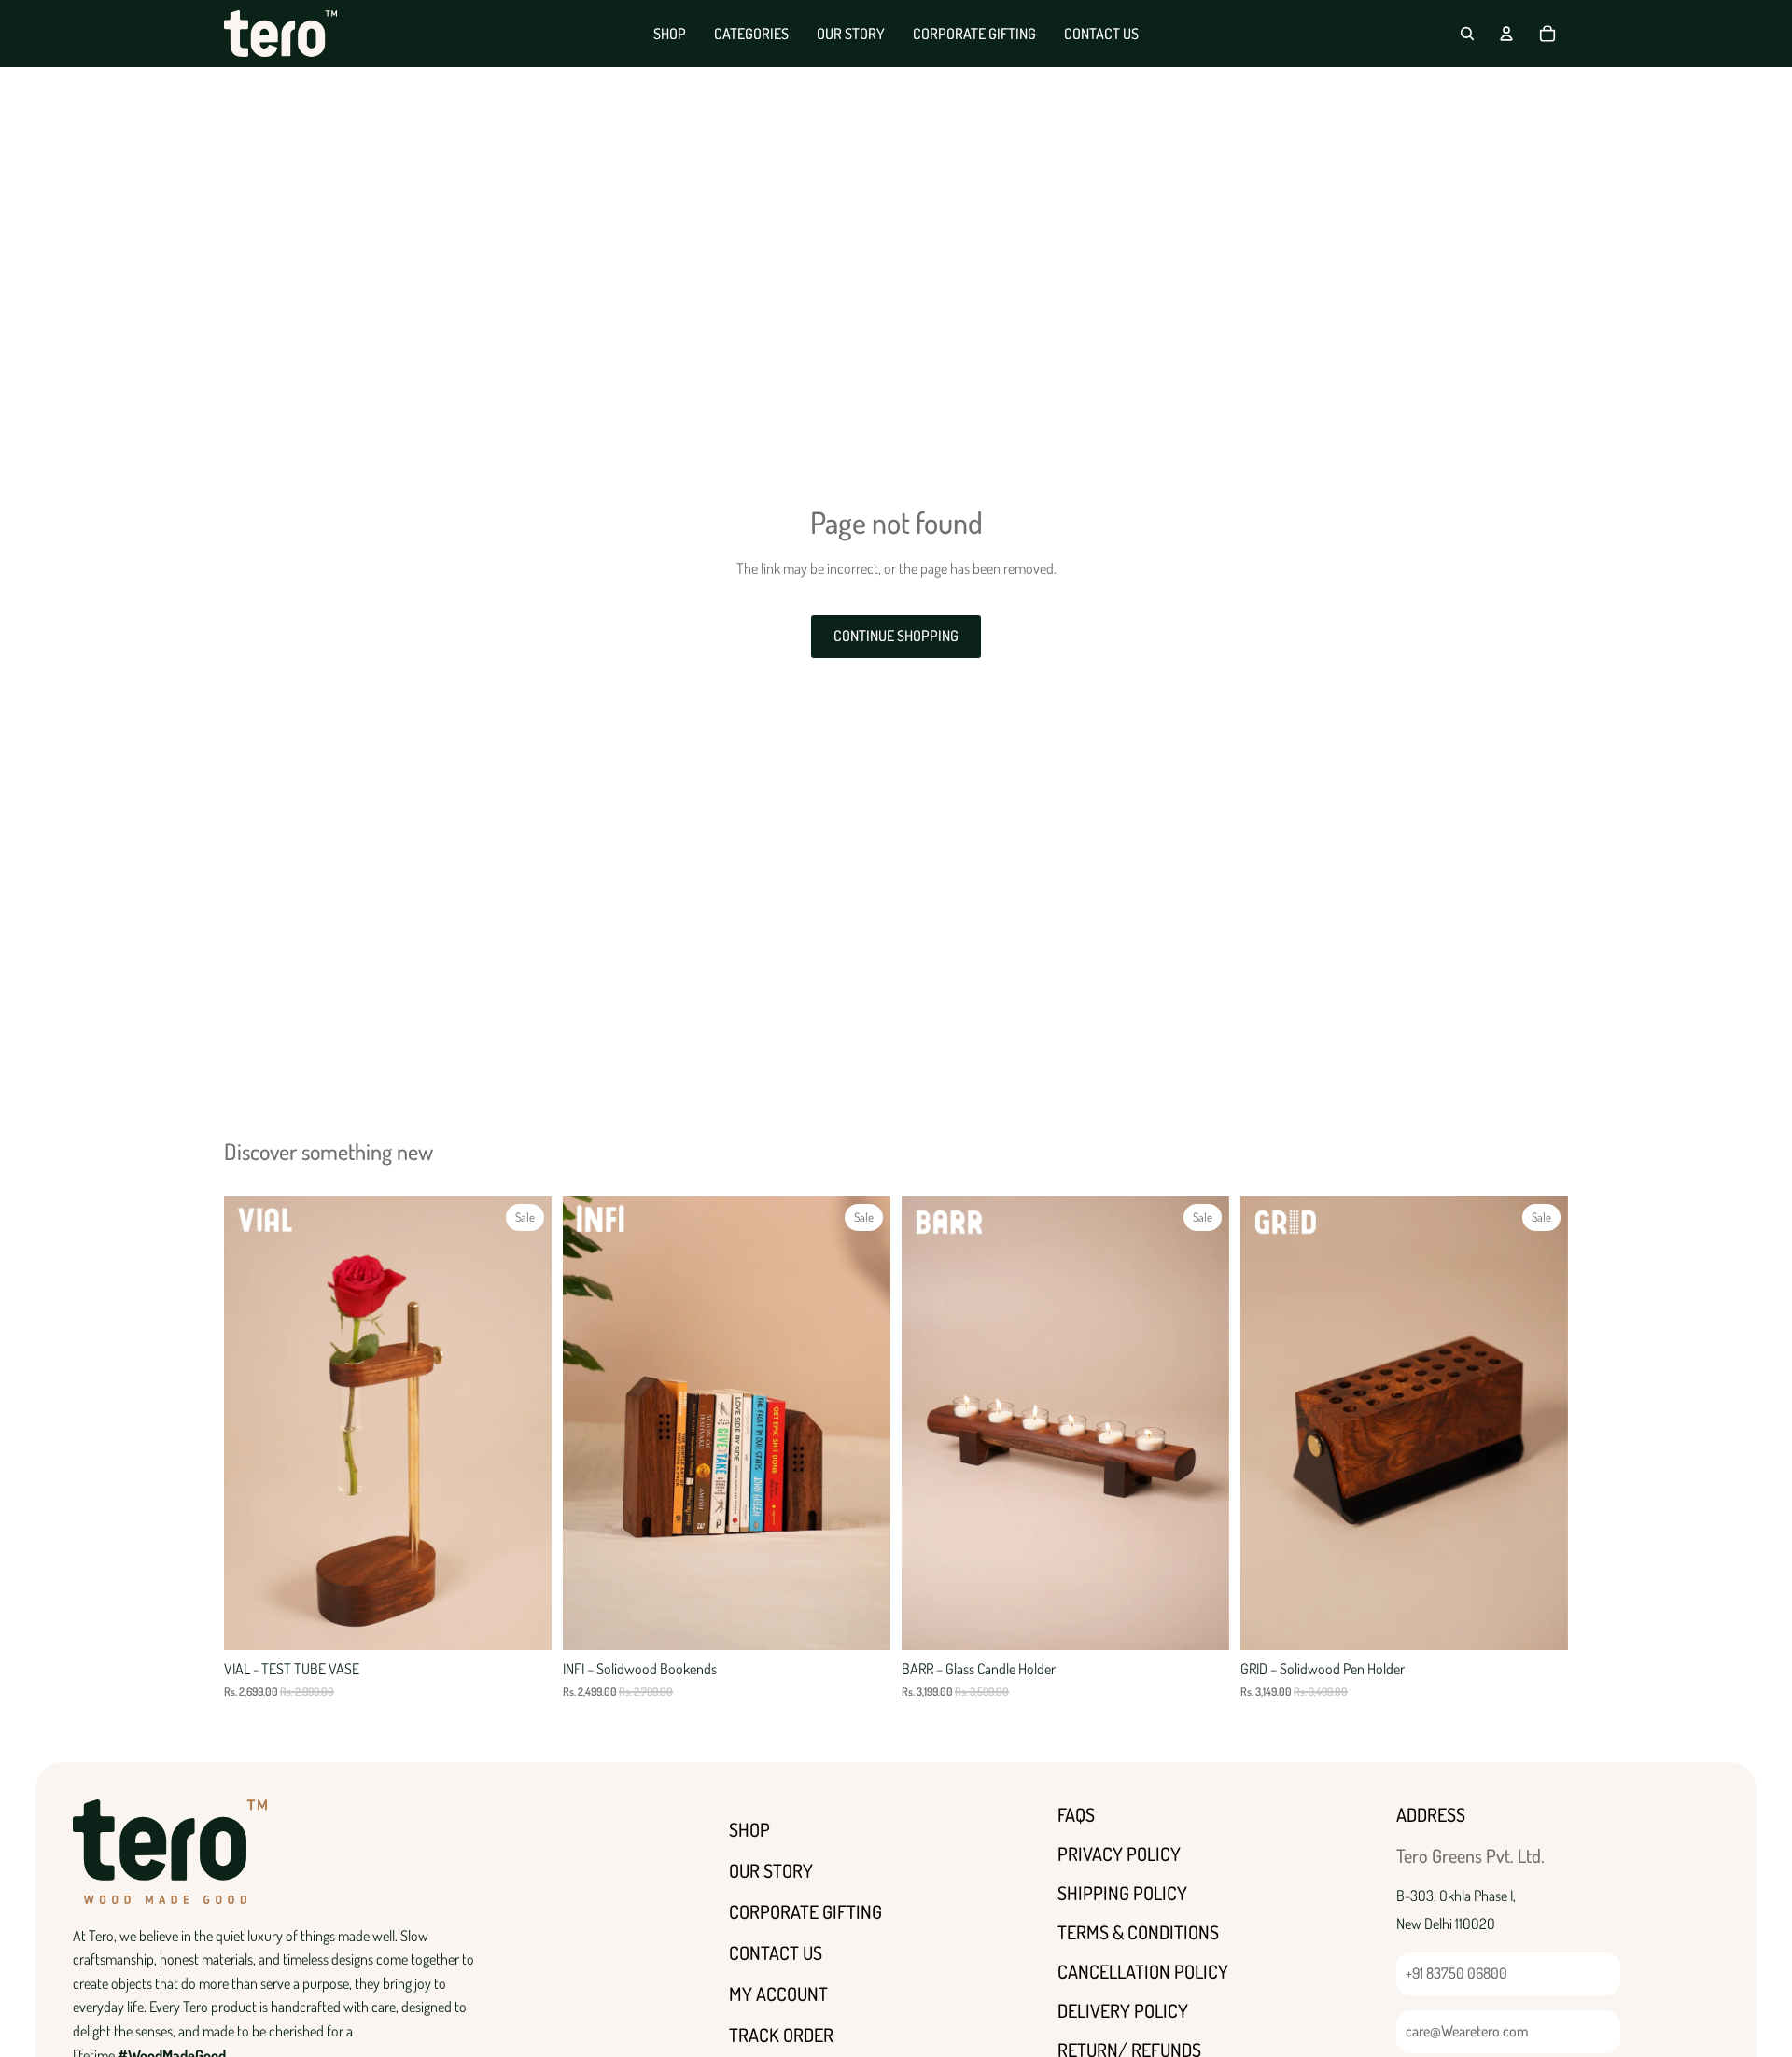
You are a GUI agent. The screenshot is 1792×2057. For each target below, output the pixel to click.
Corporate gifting (805, 1911)
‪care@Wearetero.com (1467, 2031)
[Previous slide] (252, 1423)
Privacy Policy (1119, 1854)
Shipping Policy (1122, 1893)
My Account (778, 1994)
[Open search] (1467, 34)
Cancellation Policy (1143, 1971)
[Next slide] (524, 1423)
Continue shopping (896, 636)
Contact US (776, 1952)
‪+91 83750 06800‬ (1456, 1973)
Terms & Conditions (1138, 1932)
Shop (749, 1829)
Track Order (781, 2035)
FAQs (1076, 1814)
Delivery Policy (1123, 2010)
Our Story (771, 1870)
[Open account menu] (1506, 34)
